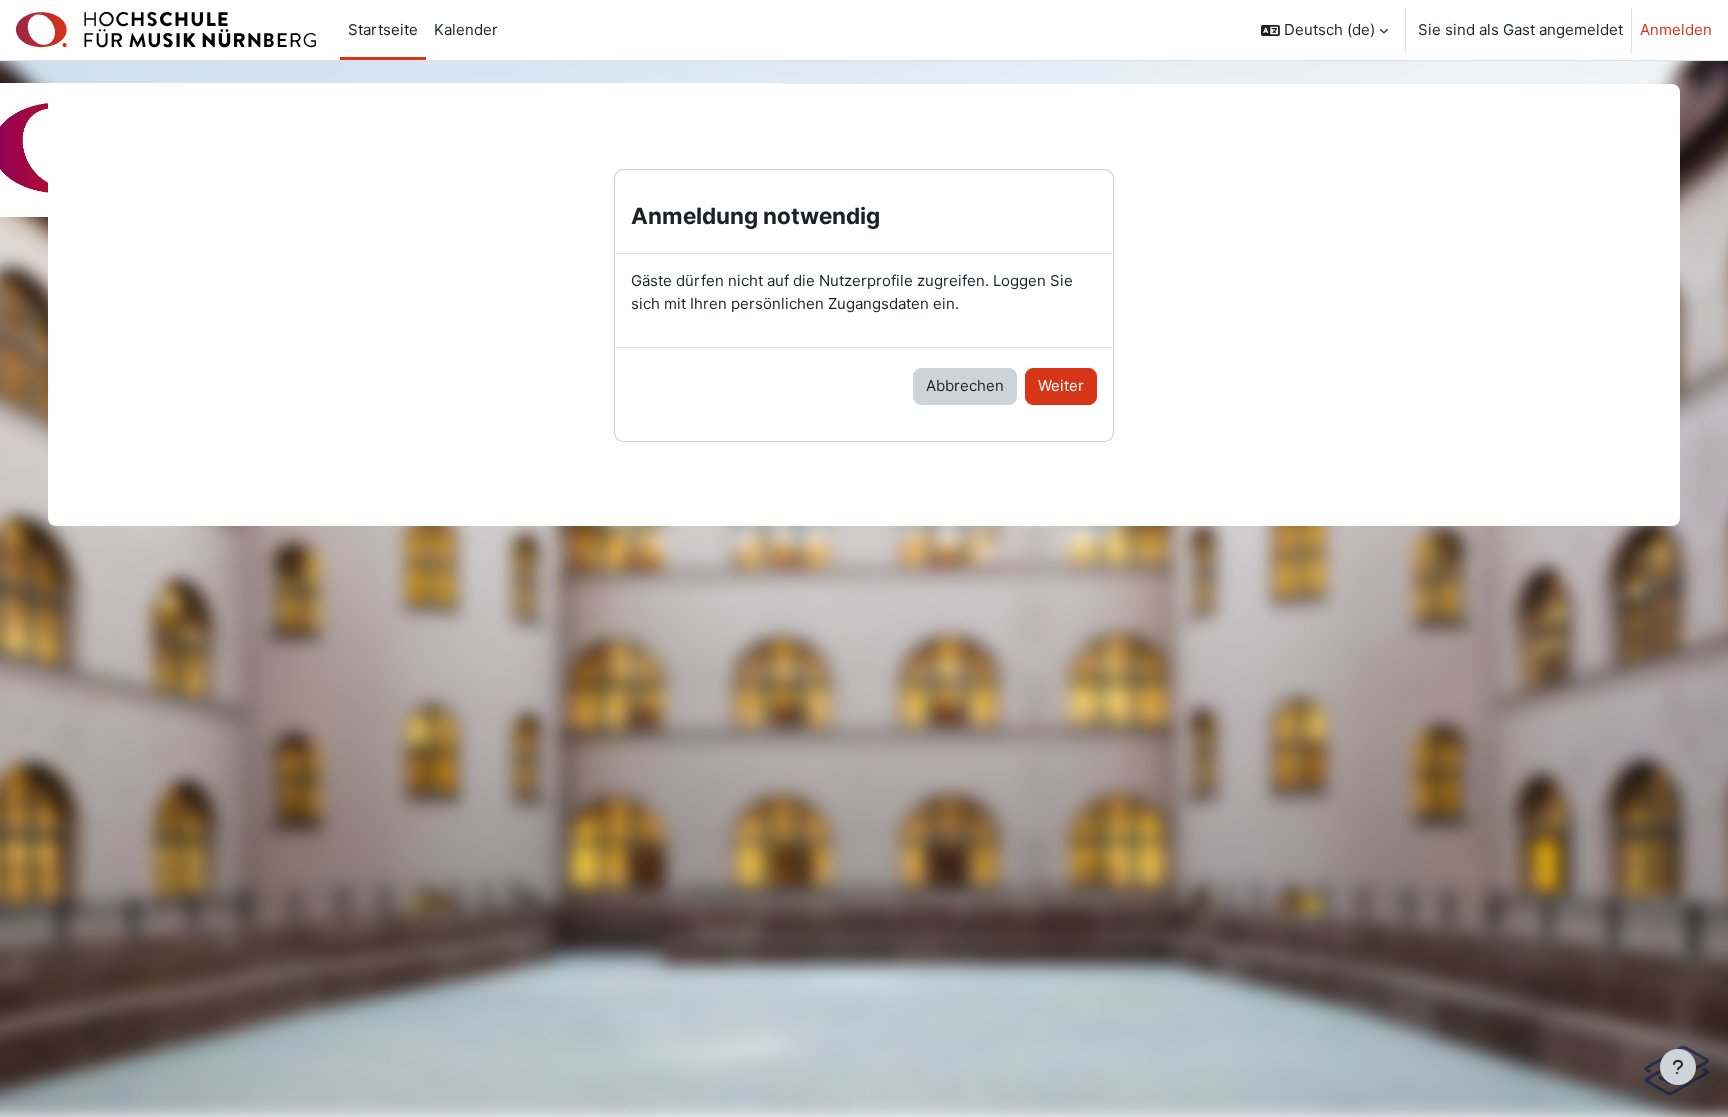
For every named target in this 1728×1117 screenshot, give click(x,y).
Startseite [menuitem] (383, 29)
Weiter (1061, 385)
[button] (1324, 30)
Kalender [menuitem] (466, 29)
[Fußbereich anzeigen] (1678, 1067)
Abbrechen (965, 385)
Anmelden (1676, 29)
